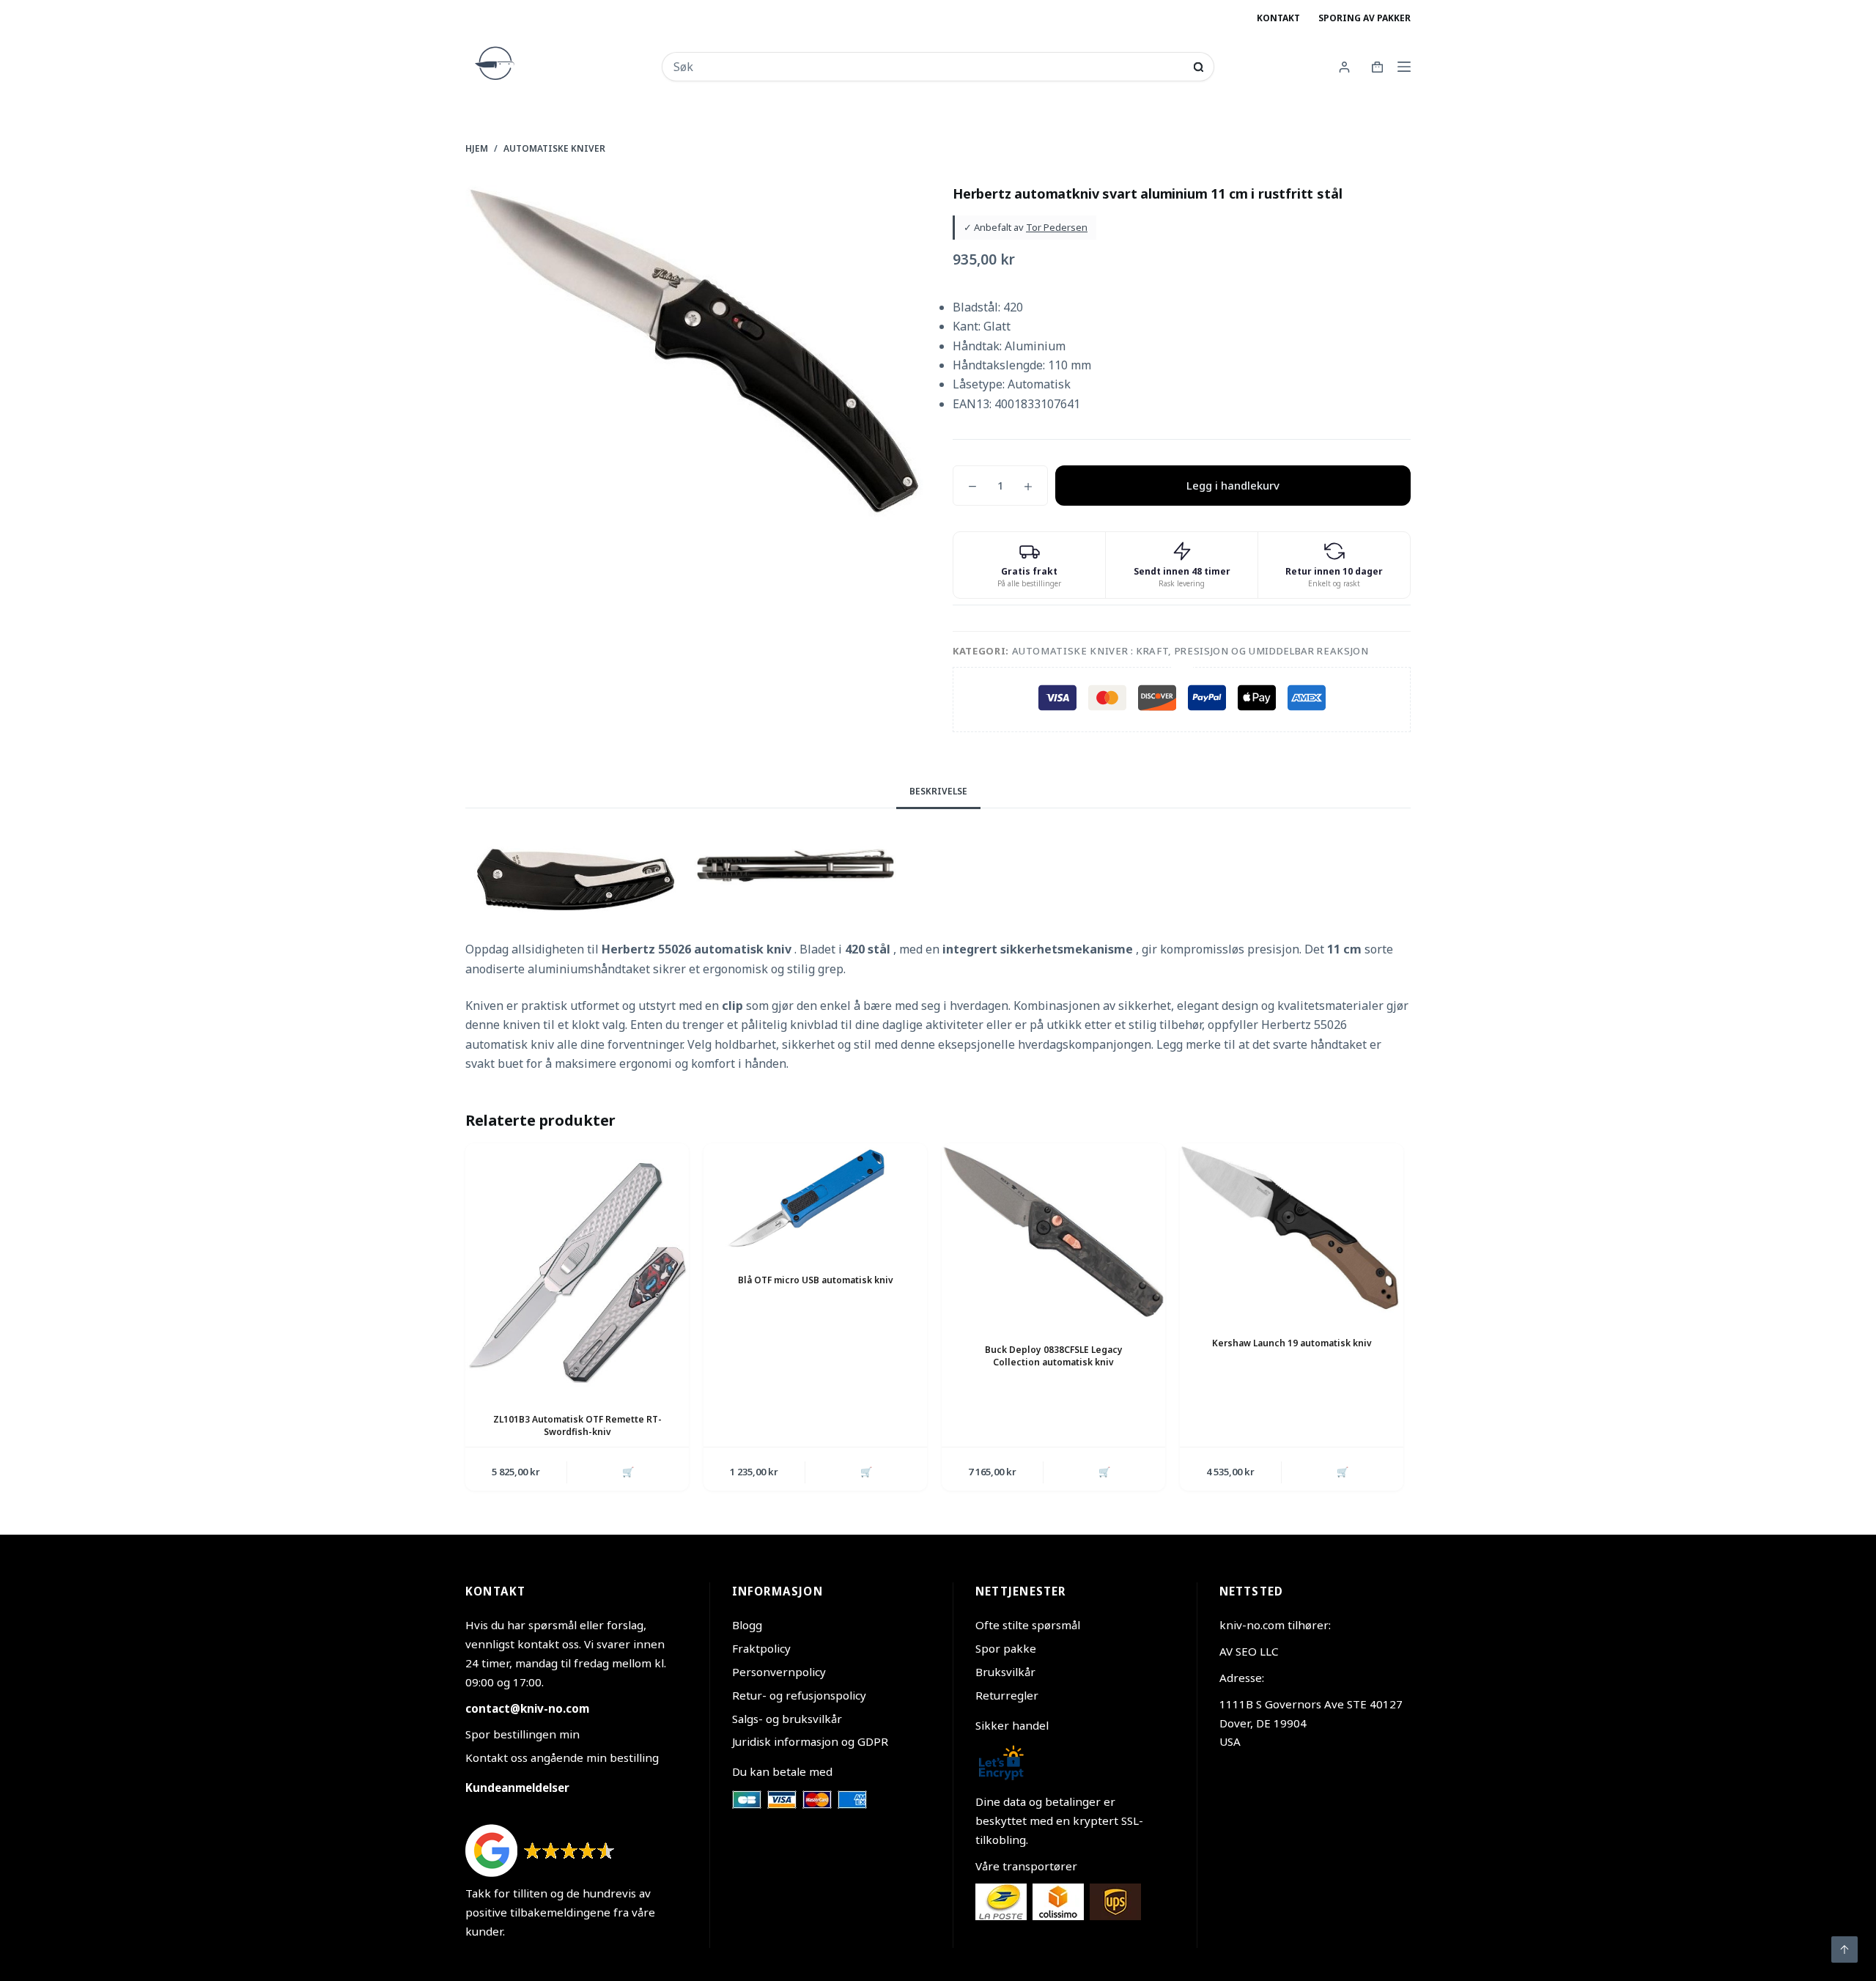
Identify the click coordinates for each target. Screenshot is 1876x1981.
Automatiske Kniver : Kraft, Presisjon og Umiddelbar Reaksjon (1190, 651)
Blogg (747, 1625)
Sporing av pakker (1364, 18)
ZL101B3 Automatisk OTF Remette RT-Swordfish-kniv (577, 1425)
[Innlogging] (1344, 67)
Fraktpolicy (761, 1648)
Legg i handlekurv (1233, 485)
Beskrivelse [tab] (938, 791)
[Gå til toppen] (1844, 1949)
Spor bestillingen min (522, 1734)
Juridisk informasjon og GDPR (810, 1741)
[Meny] (1404, 67)
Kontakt (1278, 18)
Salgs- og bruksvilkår (787, 1719)
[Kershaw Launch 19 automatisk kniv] (1292, 1228)
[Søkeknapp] (1199, 67)
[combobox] (928, 67)
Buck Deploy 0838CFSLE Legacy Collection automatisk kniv (1054, 1356)
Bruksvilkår (1005, 1672)
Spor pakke (1006, 1648)
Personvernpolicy (779, 1672)
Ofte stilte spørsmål (1028, 1625)
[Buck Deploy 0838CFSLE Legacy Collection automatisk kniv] (1053, 1232)
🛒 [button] (628, 1472)
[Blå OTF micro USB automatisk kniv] (815, 1196)
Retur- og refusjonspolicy (799, 1695)
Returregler (1007, 1695)
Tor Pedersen (1057, 227)
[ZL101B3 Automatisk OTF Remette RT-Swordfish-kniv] (577, 1266)
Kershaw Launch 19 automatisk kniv (1292, 1343)
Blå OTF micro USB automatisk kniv (816, 1280)
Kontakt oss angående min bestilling (562, 1757)
